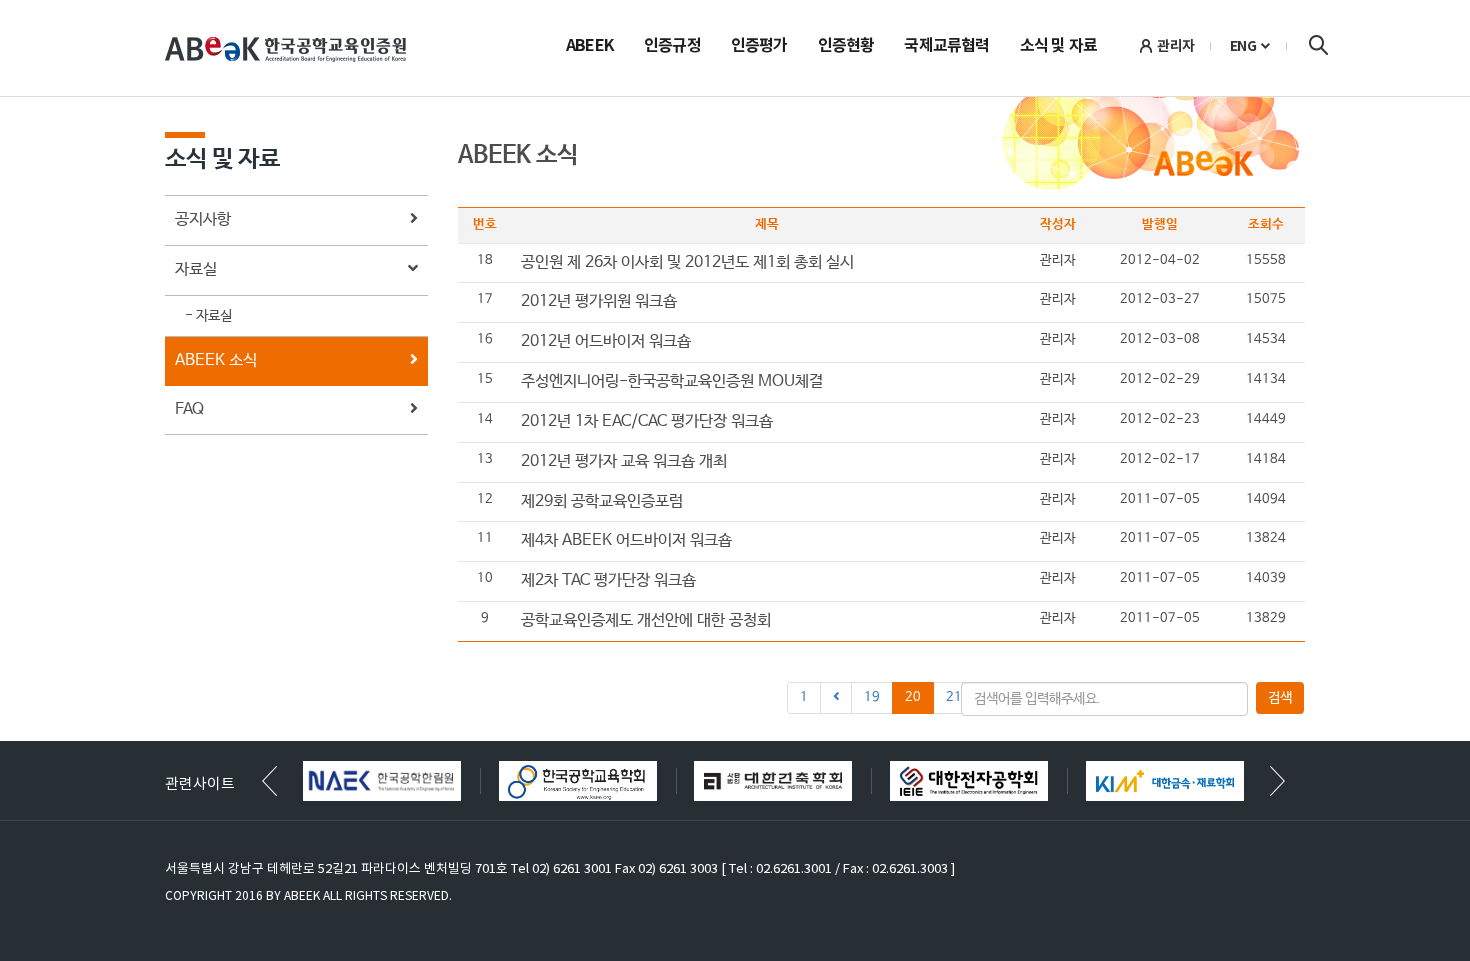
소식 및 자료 (1058, 47)
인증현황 (846, 47)
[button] (1277, 781)
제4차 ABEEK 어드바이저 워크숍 (626, 540)
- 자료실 (208, 316)
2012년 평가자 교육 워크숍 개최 (624, 461)
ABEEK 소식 (216, 360)
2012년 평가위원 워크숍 (599, 301)
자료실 (196, 269)
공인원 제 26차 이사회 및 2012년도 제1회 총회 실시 (687, 262)
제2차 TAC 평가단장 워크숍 (608, 580)
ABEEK (590, 47)
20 (913, 697)
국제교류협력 (946, 47)
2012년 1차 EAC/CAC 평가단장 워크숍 (647, 421)
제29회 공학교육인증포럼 (602, 501)
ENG (1243, 46)
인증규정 (672, 47)
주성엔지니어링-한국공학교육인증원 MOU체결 (672, 381)
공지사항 (203, 219)
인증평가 (759, 47)
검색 (1318, 45)
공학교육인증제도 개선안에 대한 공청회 (646, 620)
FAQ (189, 409)
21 (954, 697)
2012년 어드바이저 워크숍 (606, 341)
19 (872, 697)
